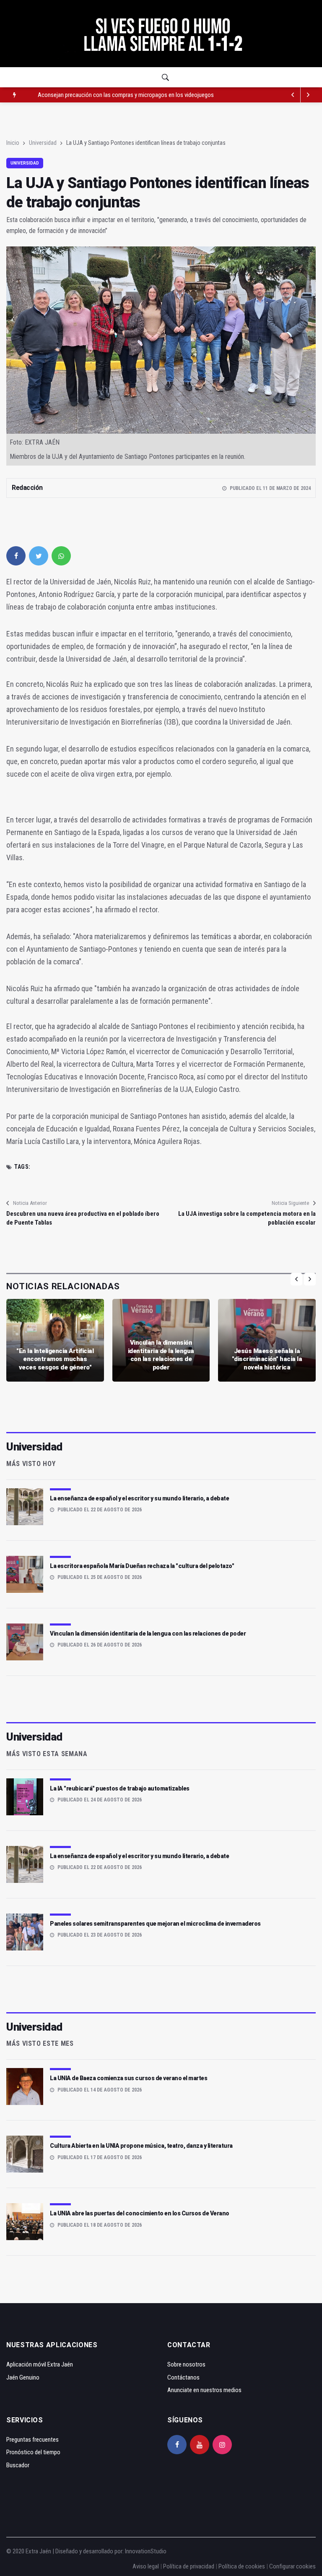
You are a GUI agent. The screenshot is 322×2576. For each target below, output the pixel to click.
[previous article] (308, 95)
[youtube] (200, 2445)
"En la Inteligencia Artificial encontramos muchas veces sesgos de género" (55, 1359)
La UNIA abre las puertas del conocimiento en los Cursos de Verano (140, 2213)
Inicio (13, 143)
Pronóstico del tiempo (33, 2452)
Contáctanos (183, 2377)
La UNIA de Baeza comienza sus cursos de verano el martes (129, 2078)
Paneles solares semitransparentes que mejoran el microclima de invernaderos (155, 1924)
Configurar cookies (292, 2566)
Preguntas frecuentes (32, 2440)
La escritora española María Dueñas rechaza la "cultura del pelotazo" (142, 1566)
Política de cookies (242, 2566)
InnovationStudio (146, 2551)
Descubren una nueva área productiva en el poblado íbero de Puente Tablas (83, 1218)
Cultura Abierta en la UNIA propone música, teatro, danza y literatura (141, 2146)
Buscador (18, 2465)
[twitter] (39, 556)
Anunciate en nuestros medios (204, 2390)
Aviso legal (146, 2566)
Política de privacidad (189, 2566)
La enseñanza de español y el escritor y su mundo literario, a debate (139, 1498)
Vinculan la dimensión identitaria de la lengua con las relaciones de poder (161, 1355)
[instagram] (222, 2445)
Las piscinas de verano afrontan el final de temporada (102, 95)
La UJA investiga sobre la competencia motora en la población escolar (247, 1218)
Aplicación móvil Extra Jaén (40, 2364)
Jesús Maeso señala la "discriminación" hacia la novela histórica (267, 1359)
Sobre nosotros (186, 2364)
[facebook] (16, 556)
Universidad (43, 143)
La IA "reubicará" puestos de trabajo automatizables (120, 1788)
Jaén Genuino (23, 2377)
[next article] (293, 95)
